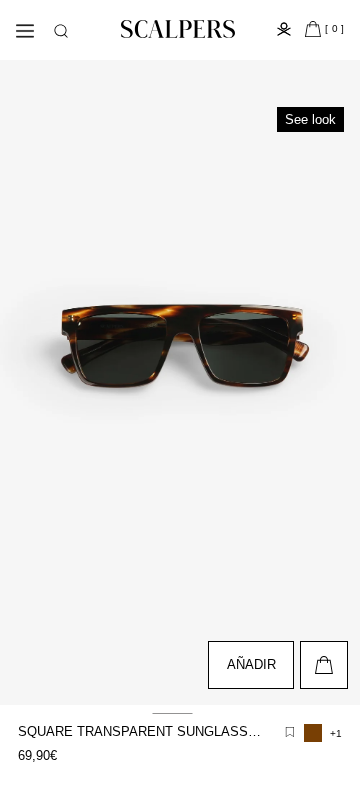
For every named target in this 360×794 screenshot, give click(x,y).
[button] (61, 31)
